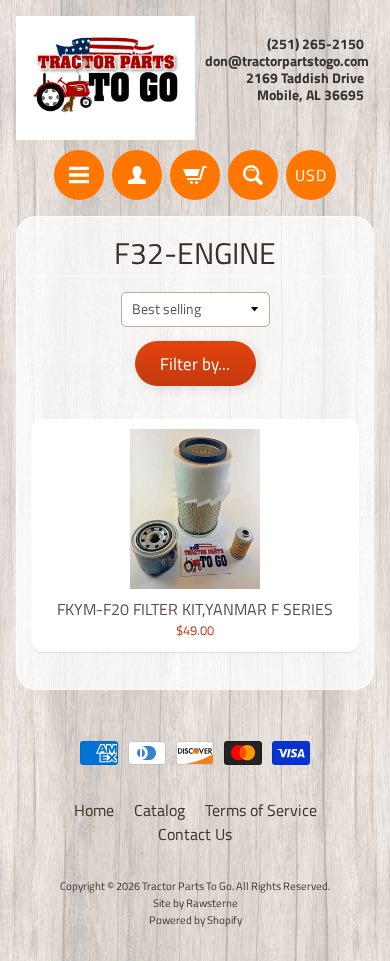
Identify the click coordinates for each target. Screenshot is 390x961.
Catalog (159, 810)
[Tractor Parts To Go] (105, 78)
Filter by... (195, 364)
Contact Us (195, 834)
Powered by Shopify (195, 919)
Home (94, 810)
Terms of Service (261, 810)
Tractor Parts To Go (187, 885)
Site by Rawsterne (195, 902)
